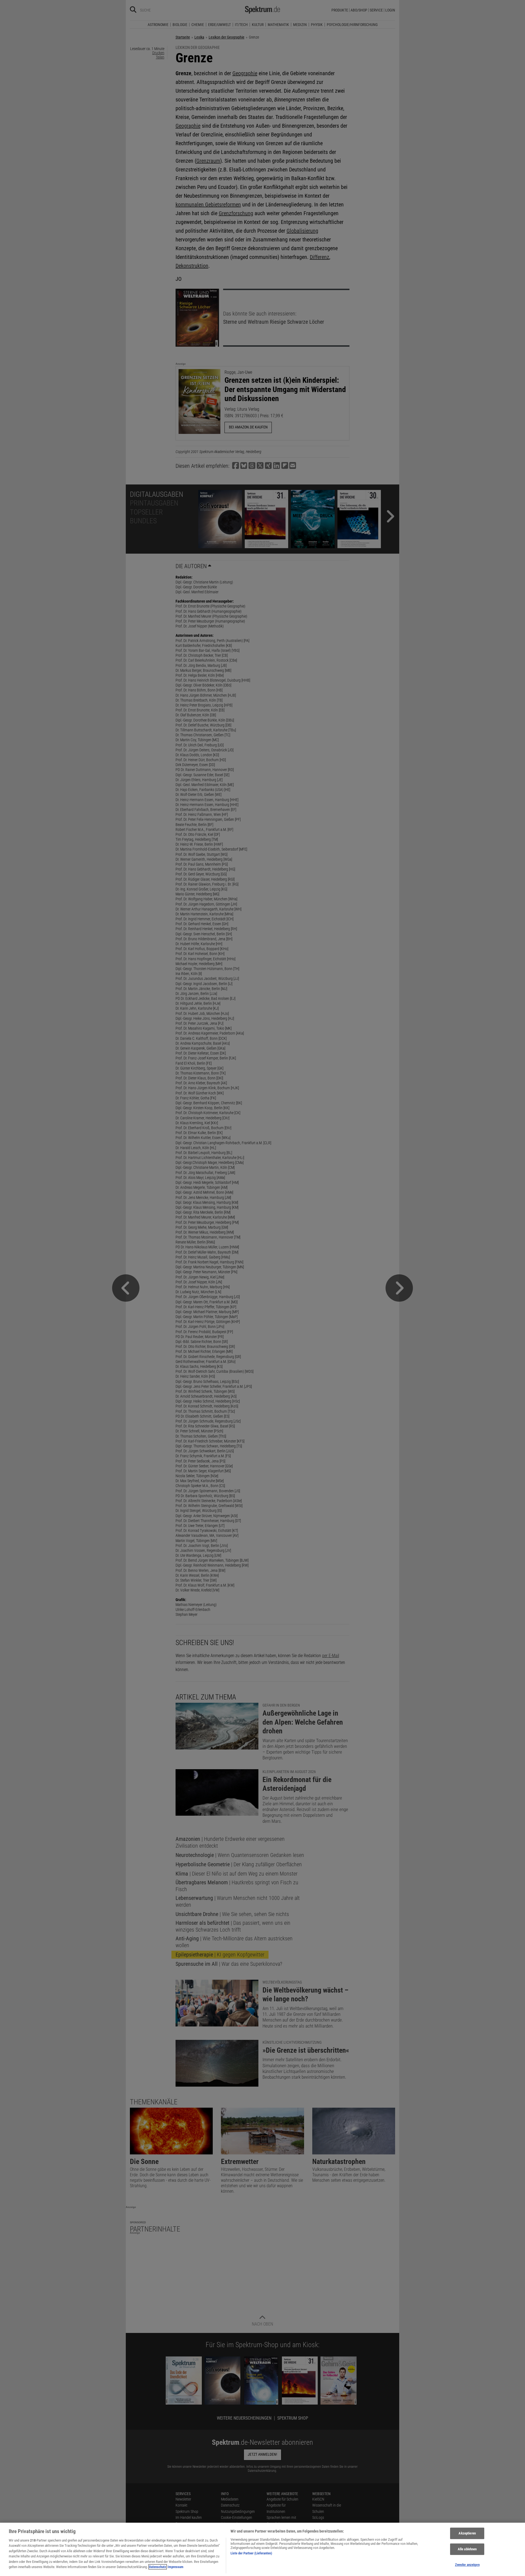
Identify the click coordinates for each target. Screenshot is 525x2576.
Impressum (176, 2567)
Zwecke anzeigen (467, 2565)
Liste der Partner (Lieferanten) (251, 2553)
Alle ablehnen (467, 2549)
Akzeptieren (467, 2533)
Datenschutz (158, 2567)
